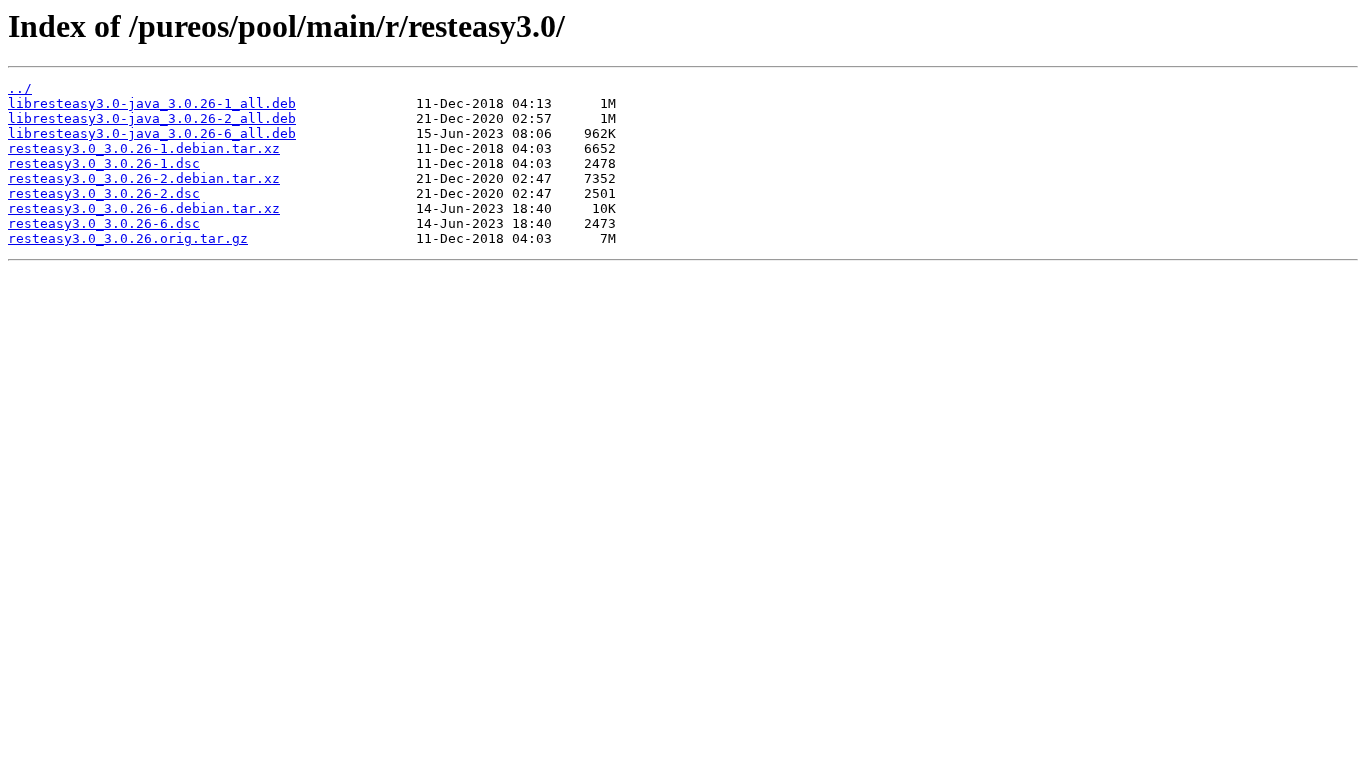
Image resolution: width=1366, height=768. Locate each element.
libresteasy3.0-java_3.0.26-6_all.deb (152, 133)
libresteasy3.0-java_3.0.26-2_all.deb (152, 118)
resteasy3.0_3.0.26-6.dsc (104, 223)
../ (20, 88)
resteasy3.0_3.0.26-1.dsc (104, 163)
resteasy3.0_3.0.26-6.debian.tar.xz (144, 208)
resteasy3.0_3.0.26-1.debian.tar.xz (144, 148)
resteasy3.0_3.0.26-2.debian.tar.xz (144, 178)
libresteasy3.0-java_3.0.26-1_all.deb (152, 103)
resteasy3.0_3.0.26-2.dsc (104, 193)
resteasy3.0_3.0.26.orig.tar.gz (128, 238)
